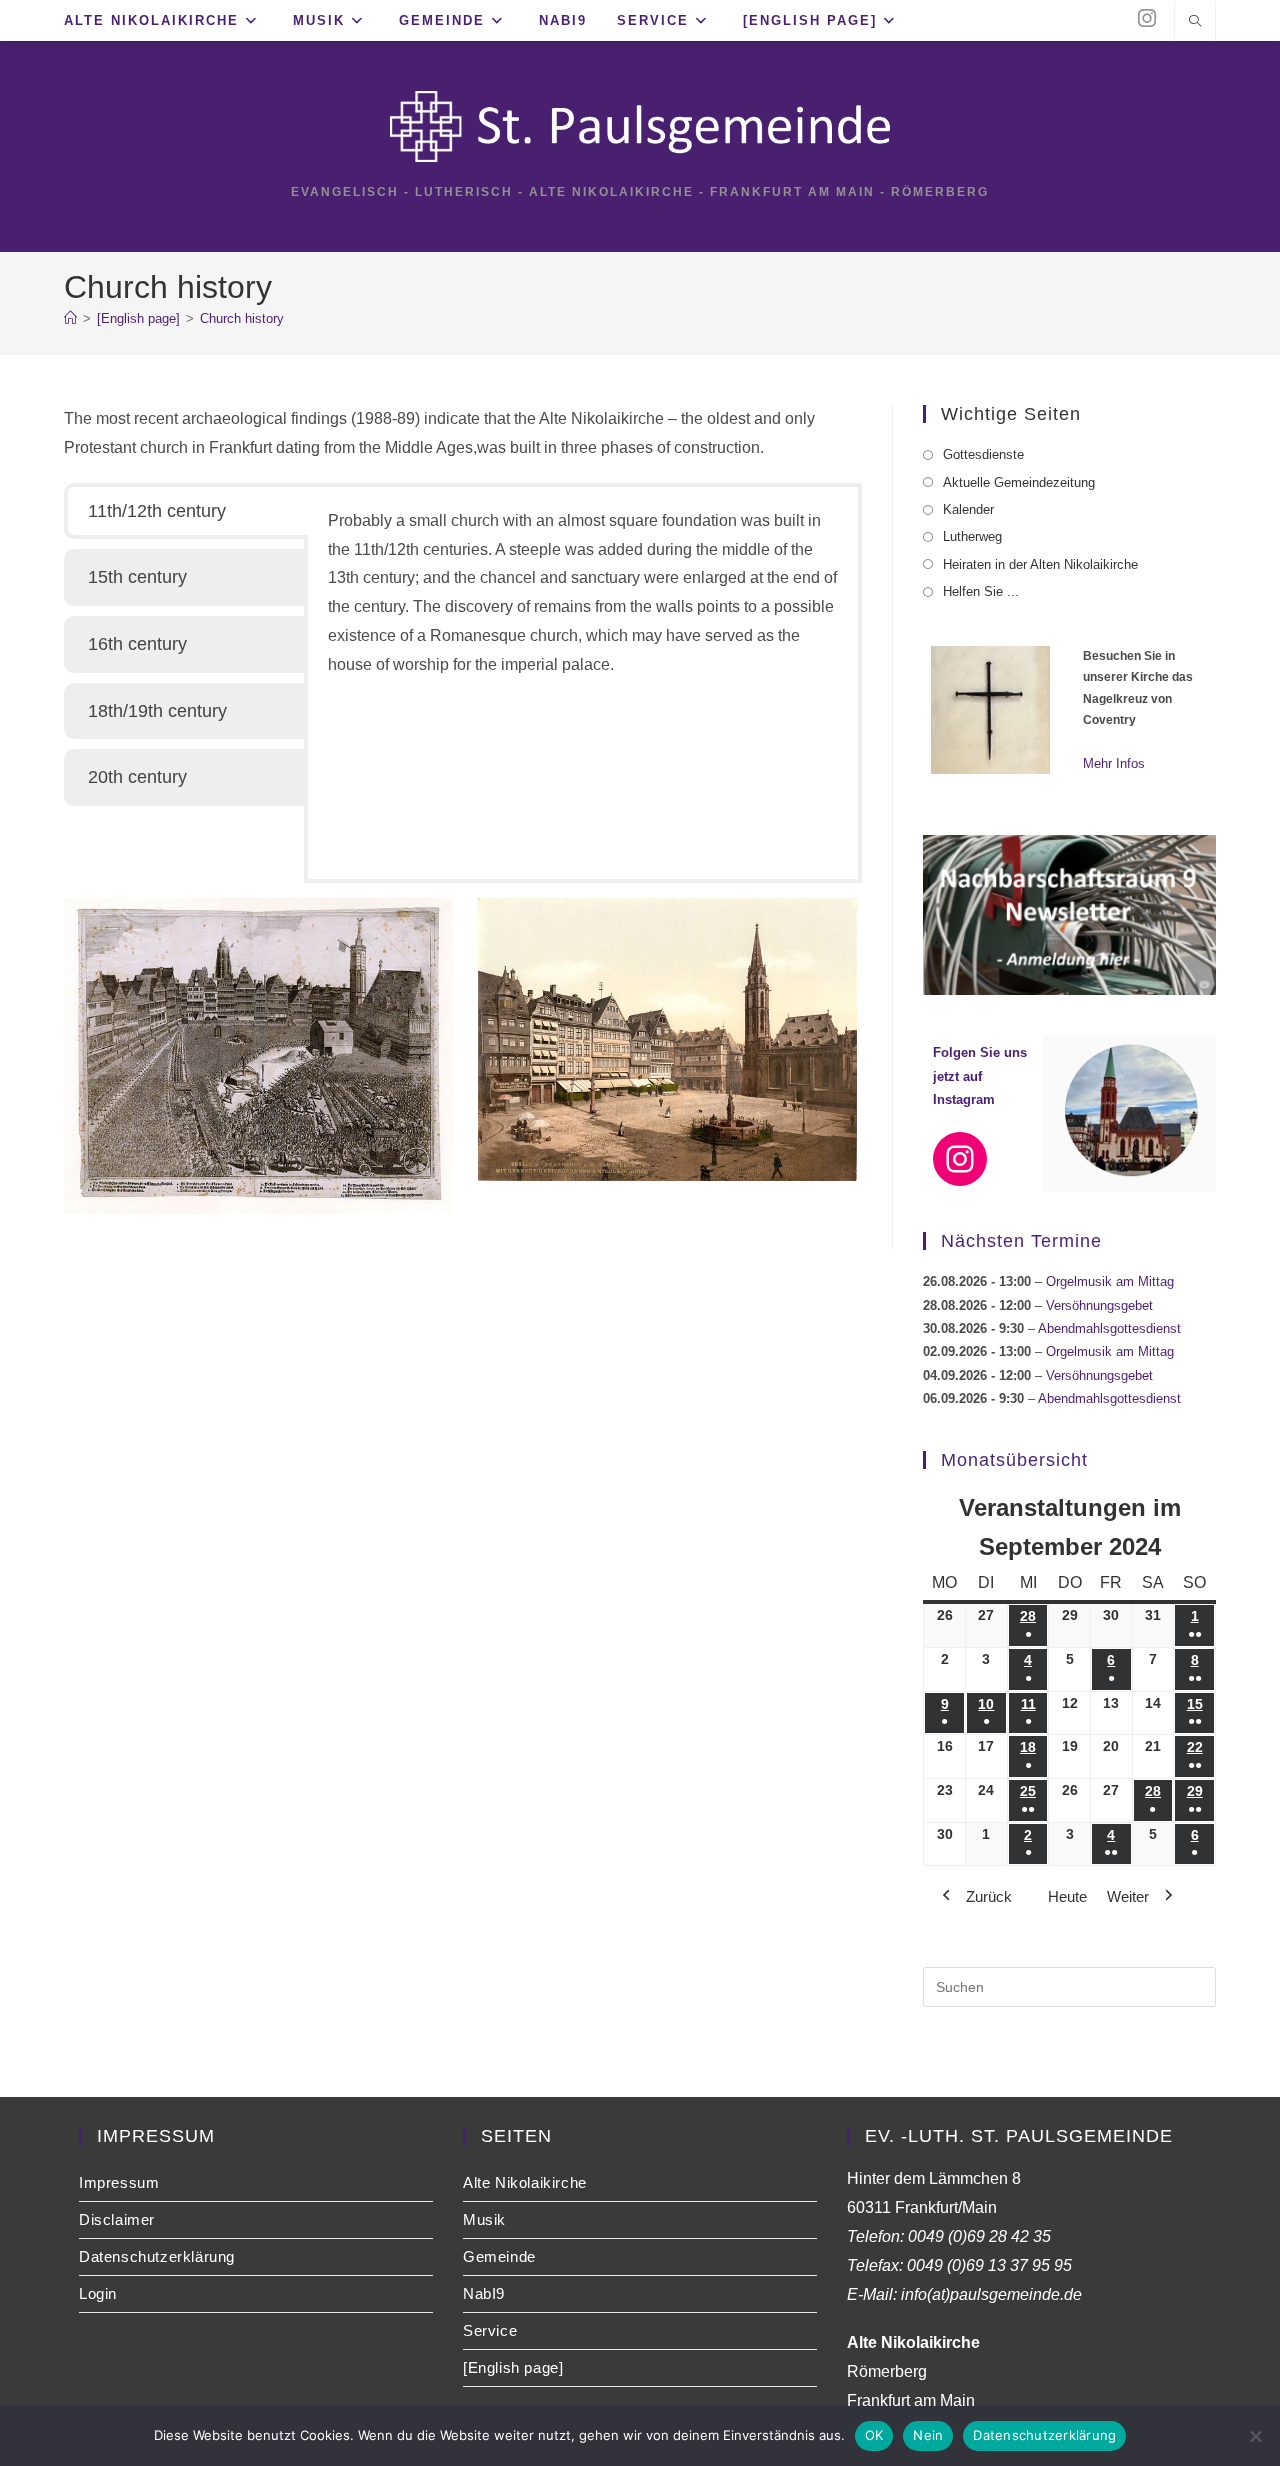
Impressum (119, 2182)
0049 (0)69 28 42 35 (979, 2236)
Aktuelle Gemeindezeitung (1019, 482)
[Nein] (1255, 2436)
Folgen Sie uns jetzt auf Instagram (980, 1076)
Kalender (968, 509)
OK (874, 2435)
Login (98, 2293)
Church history (242, 318)
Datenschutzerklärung (157, 2256)
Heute (1067, 1896)
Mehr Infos (1114, 763)
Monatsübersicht (1014, 1460)
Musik (484, 2219)
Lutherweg (972, 536)
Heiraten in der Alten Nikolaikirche (1040, 564)
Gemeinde (499, 2256)
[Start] (70, 318)
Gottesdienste (983, 454)
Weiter (1128, 1896)
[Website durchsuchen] (1195, 23)
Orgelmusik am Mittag (1110, 1281)
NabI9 (484, 2293)
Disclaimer (117, 2219)
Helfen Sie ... (981, 591)
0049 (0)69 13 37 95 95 (989, 2265)
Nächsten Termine (1021, 1241)
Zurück (989, 1896)
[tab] (186, 511)
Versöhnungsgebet (1099, 1305)
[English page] (513, 2367)
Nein (928, 2435)
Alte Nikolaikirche (525, 2182)
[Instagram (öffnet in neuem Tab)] (1147, 18)
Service (490, 2330)
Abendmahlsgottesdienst (1109, 1328)
